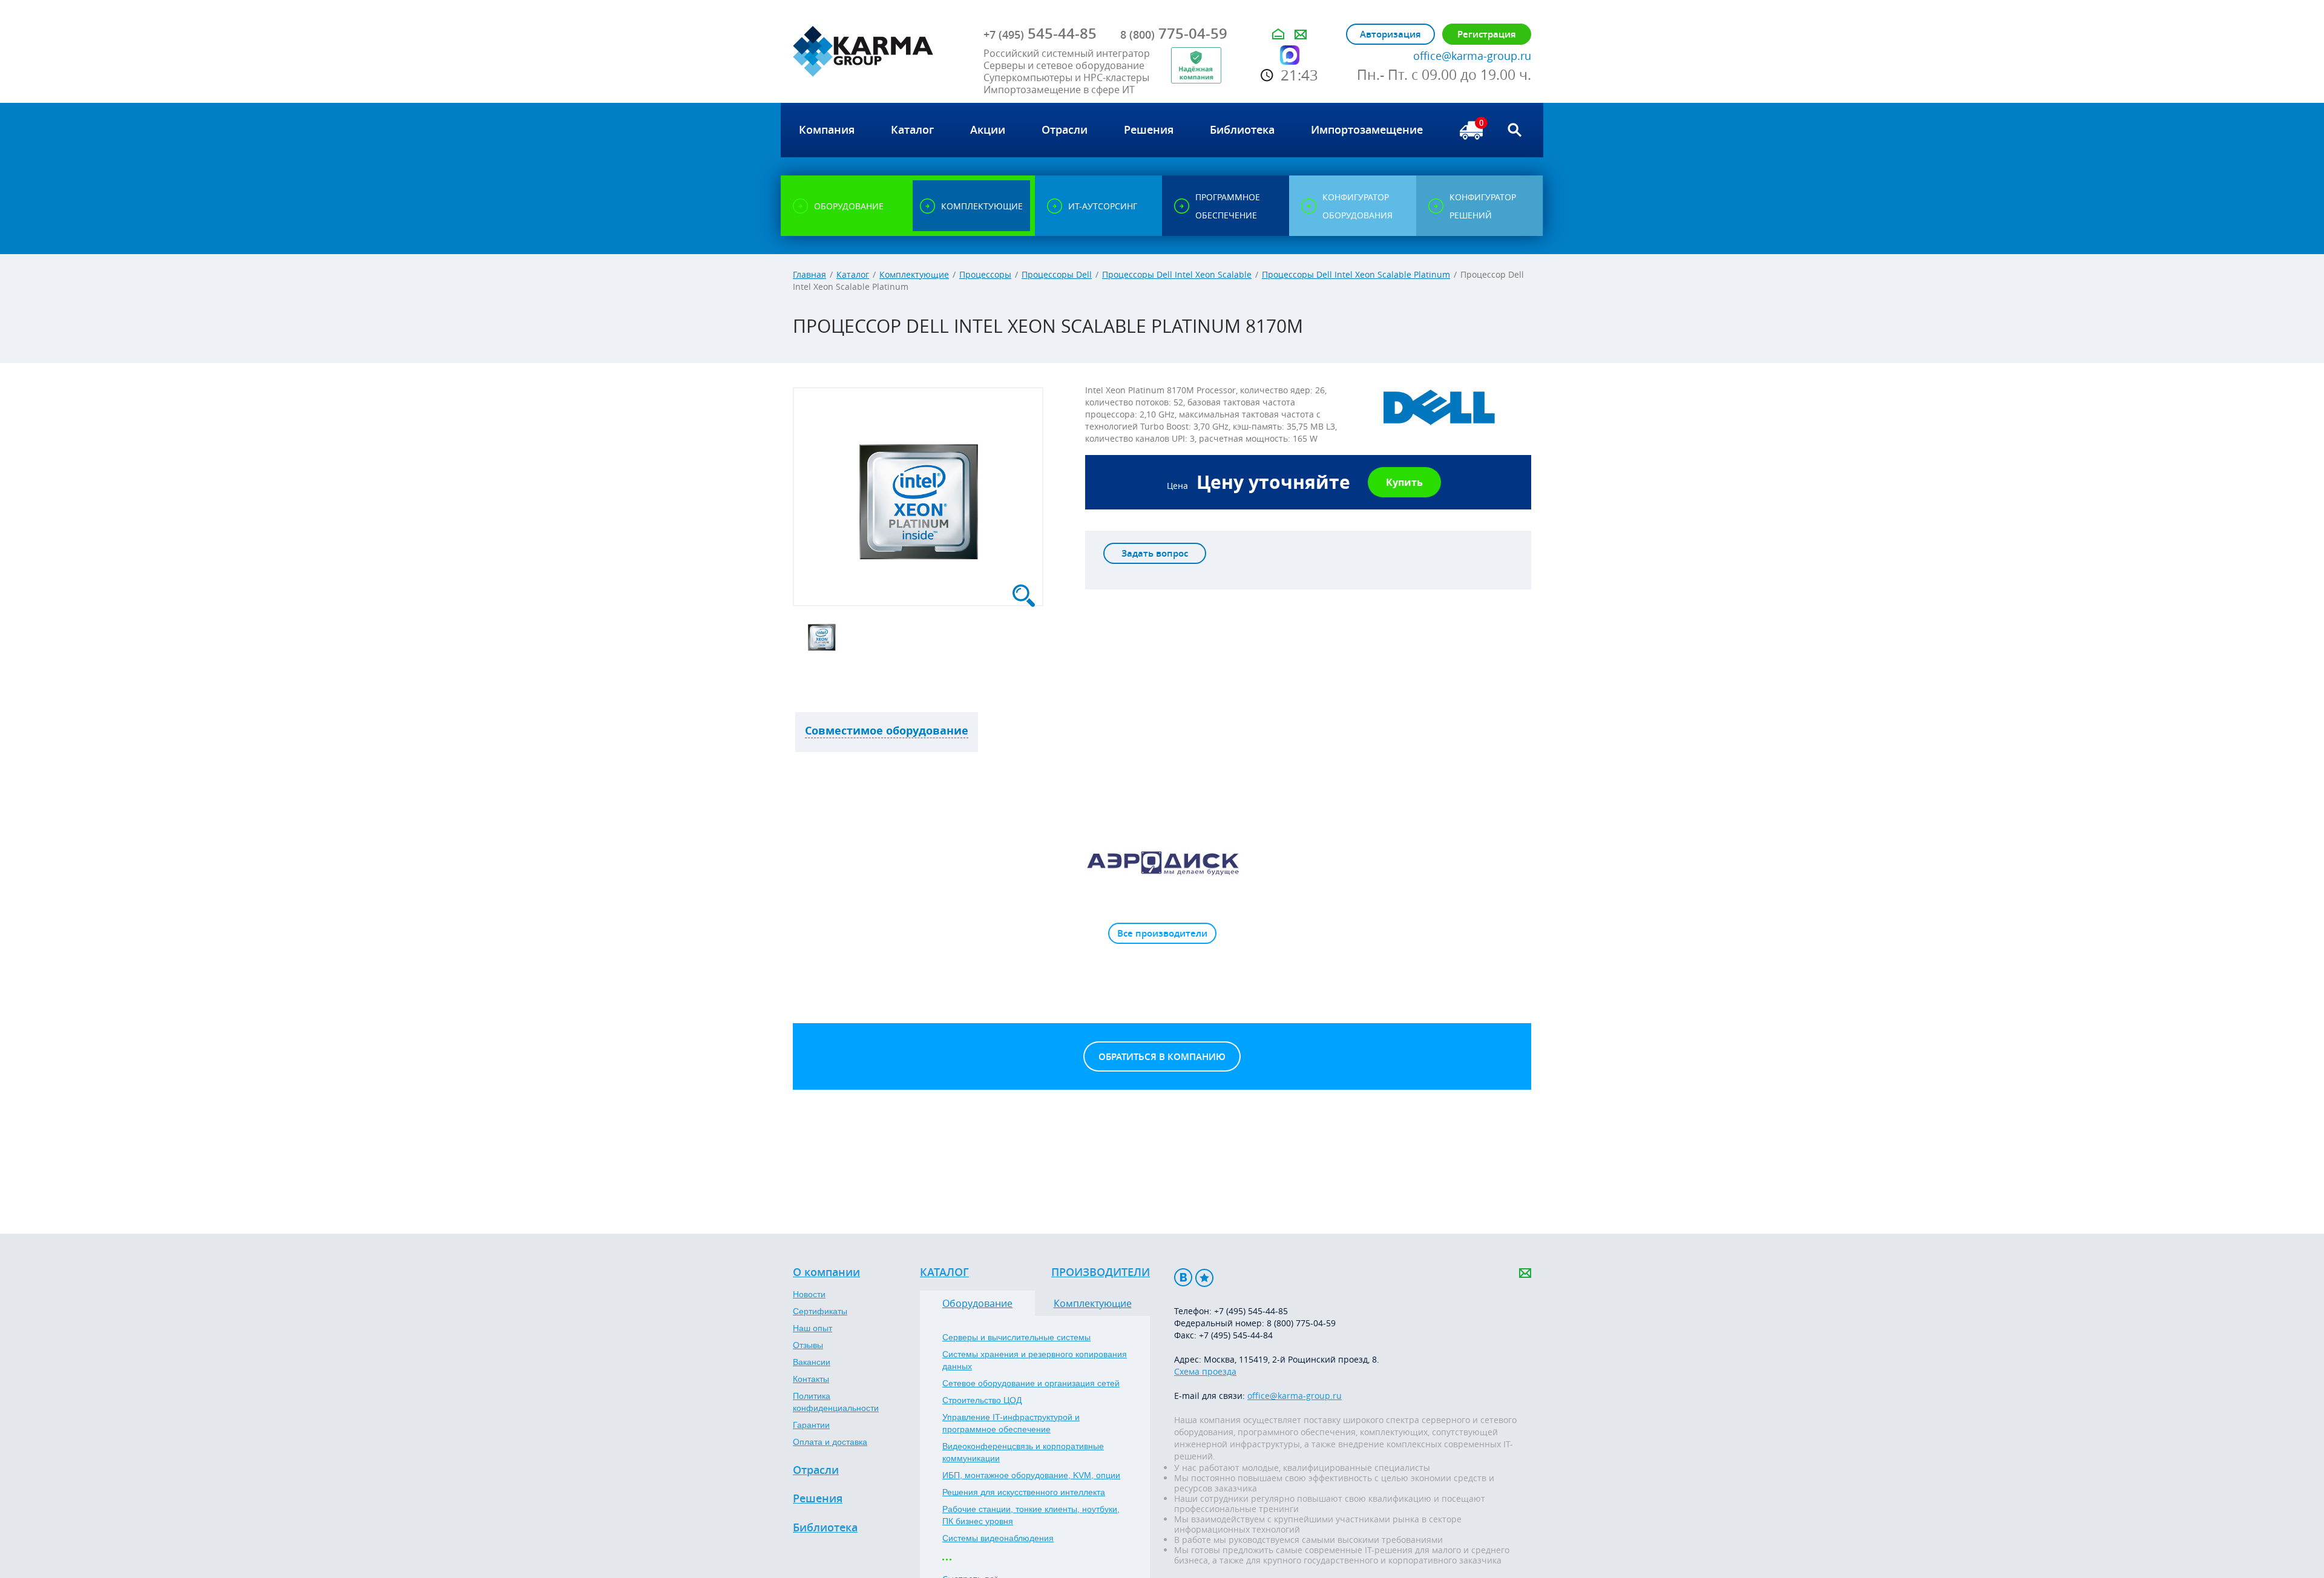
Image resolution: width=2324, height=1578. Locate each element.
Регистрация (1487, 34)
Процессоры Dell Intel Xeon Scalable (1177, 274)
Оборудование (977, 1303)
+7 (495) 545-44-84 (1236, 1335)
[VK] (1183, 1278)
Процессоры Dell (1057, 274)
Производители (1101, 1272)
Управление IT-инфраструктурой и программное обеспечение (1011, 1423)
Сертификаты (820, 1311)
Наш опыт (812, 1328)
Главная (809, 274)
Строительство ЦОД (982, 1400)
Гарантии (811, 1425)
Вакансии (812, 1362)
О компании (826, 1272)
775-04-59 (1174, 33)
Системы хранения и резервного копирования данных (1035, 1360)
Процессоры (985, 274)
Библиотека (825, 1528)
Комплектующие (914, 274)
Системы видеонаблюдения (998, 1538)
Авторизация (1390, 34)
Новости (809, 1294)
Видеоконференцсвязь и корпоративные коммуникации (1023, 1452)
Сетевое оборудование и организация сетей (1031, 1383)
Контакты (811, 1379)
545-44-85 (1040, 33)
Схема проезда (1205, 1371)
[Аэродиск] (1162, 862)
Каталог (853, 274)
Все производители (1162, 933)
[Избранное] (1204, 1278)
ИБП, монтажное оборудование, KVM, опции (1031, 1475)
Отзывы (808, 1345)
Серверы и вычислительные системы (1016, 1337)
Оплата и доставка (830, 1442)
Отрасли (816, 1470)
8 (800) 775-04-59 (1301, 1323)
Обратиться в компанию (1162, 1057)
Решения (818, 1499)
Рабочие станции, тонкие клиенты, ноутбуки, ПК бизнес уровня (1031, 1515)
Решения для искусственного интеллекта (1024, 1492)
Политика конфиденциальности (836, 1402)
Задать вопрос (1155, 553)
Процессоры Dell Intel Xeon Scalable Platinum (1356, 274)
